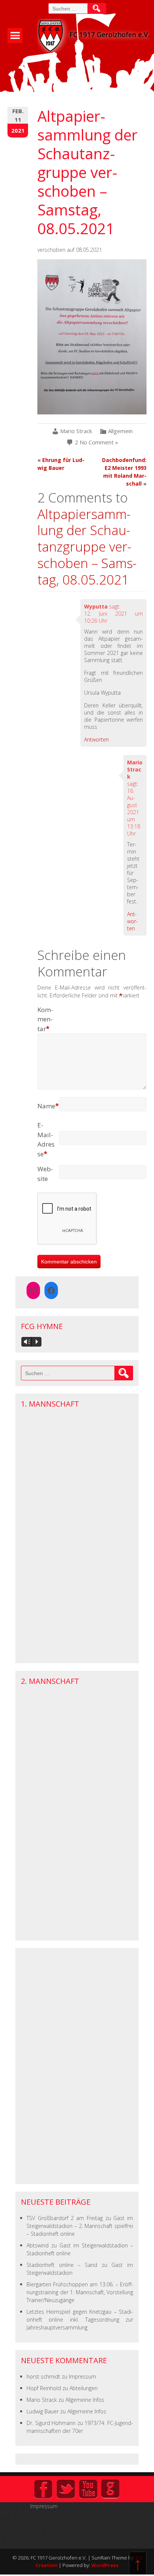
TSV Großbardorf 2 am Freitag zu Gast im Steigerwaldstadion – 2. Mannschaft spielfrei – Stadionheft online (80, 2226)
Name (48, 1106)
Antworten (96, 739)
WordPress (105, 2565)
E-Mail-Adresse (46, 1139)
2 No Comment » (96, 442)
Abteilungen (84, 2388)
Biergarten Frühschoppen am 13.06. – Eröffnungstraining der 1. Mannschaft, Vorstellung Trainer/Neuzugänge (80, 2292)
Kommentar (45, 1019)
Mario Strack (76, 431)
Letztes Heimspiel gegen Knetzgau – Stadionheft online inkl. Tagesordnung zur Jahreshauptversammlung (80, 2320)
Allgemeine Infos (85, 2400)
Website (45, 1174)
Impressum (82, 2376)
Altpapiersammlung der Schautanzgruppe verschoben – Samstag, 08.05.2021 (87, 547)
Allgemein (120, 431)
